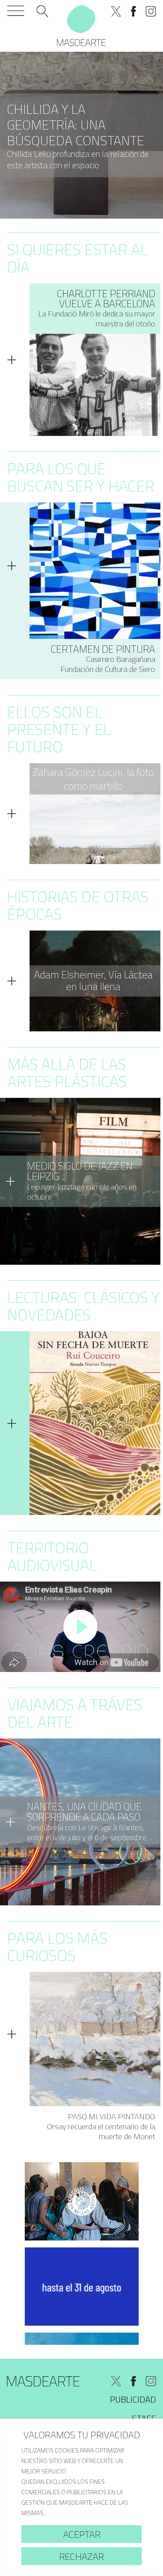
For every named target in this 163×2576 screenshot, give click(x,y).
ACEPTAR (82, 2534)
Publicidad (133, 2399)
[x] (116, 11)
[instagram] (151, 11)
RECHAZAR (81, 2556)
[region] (81, 2497)
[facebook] (133, 11)
